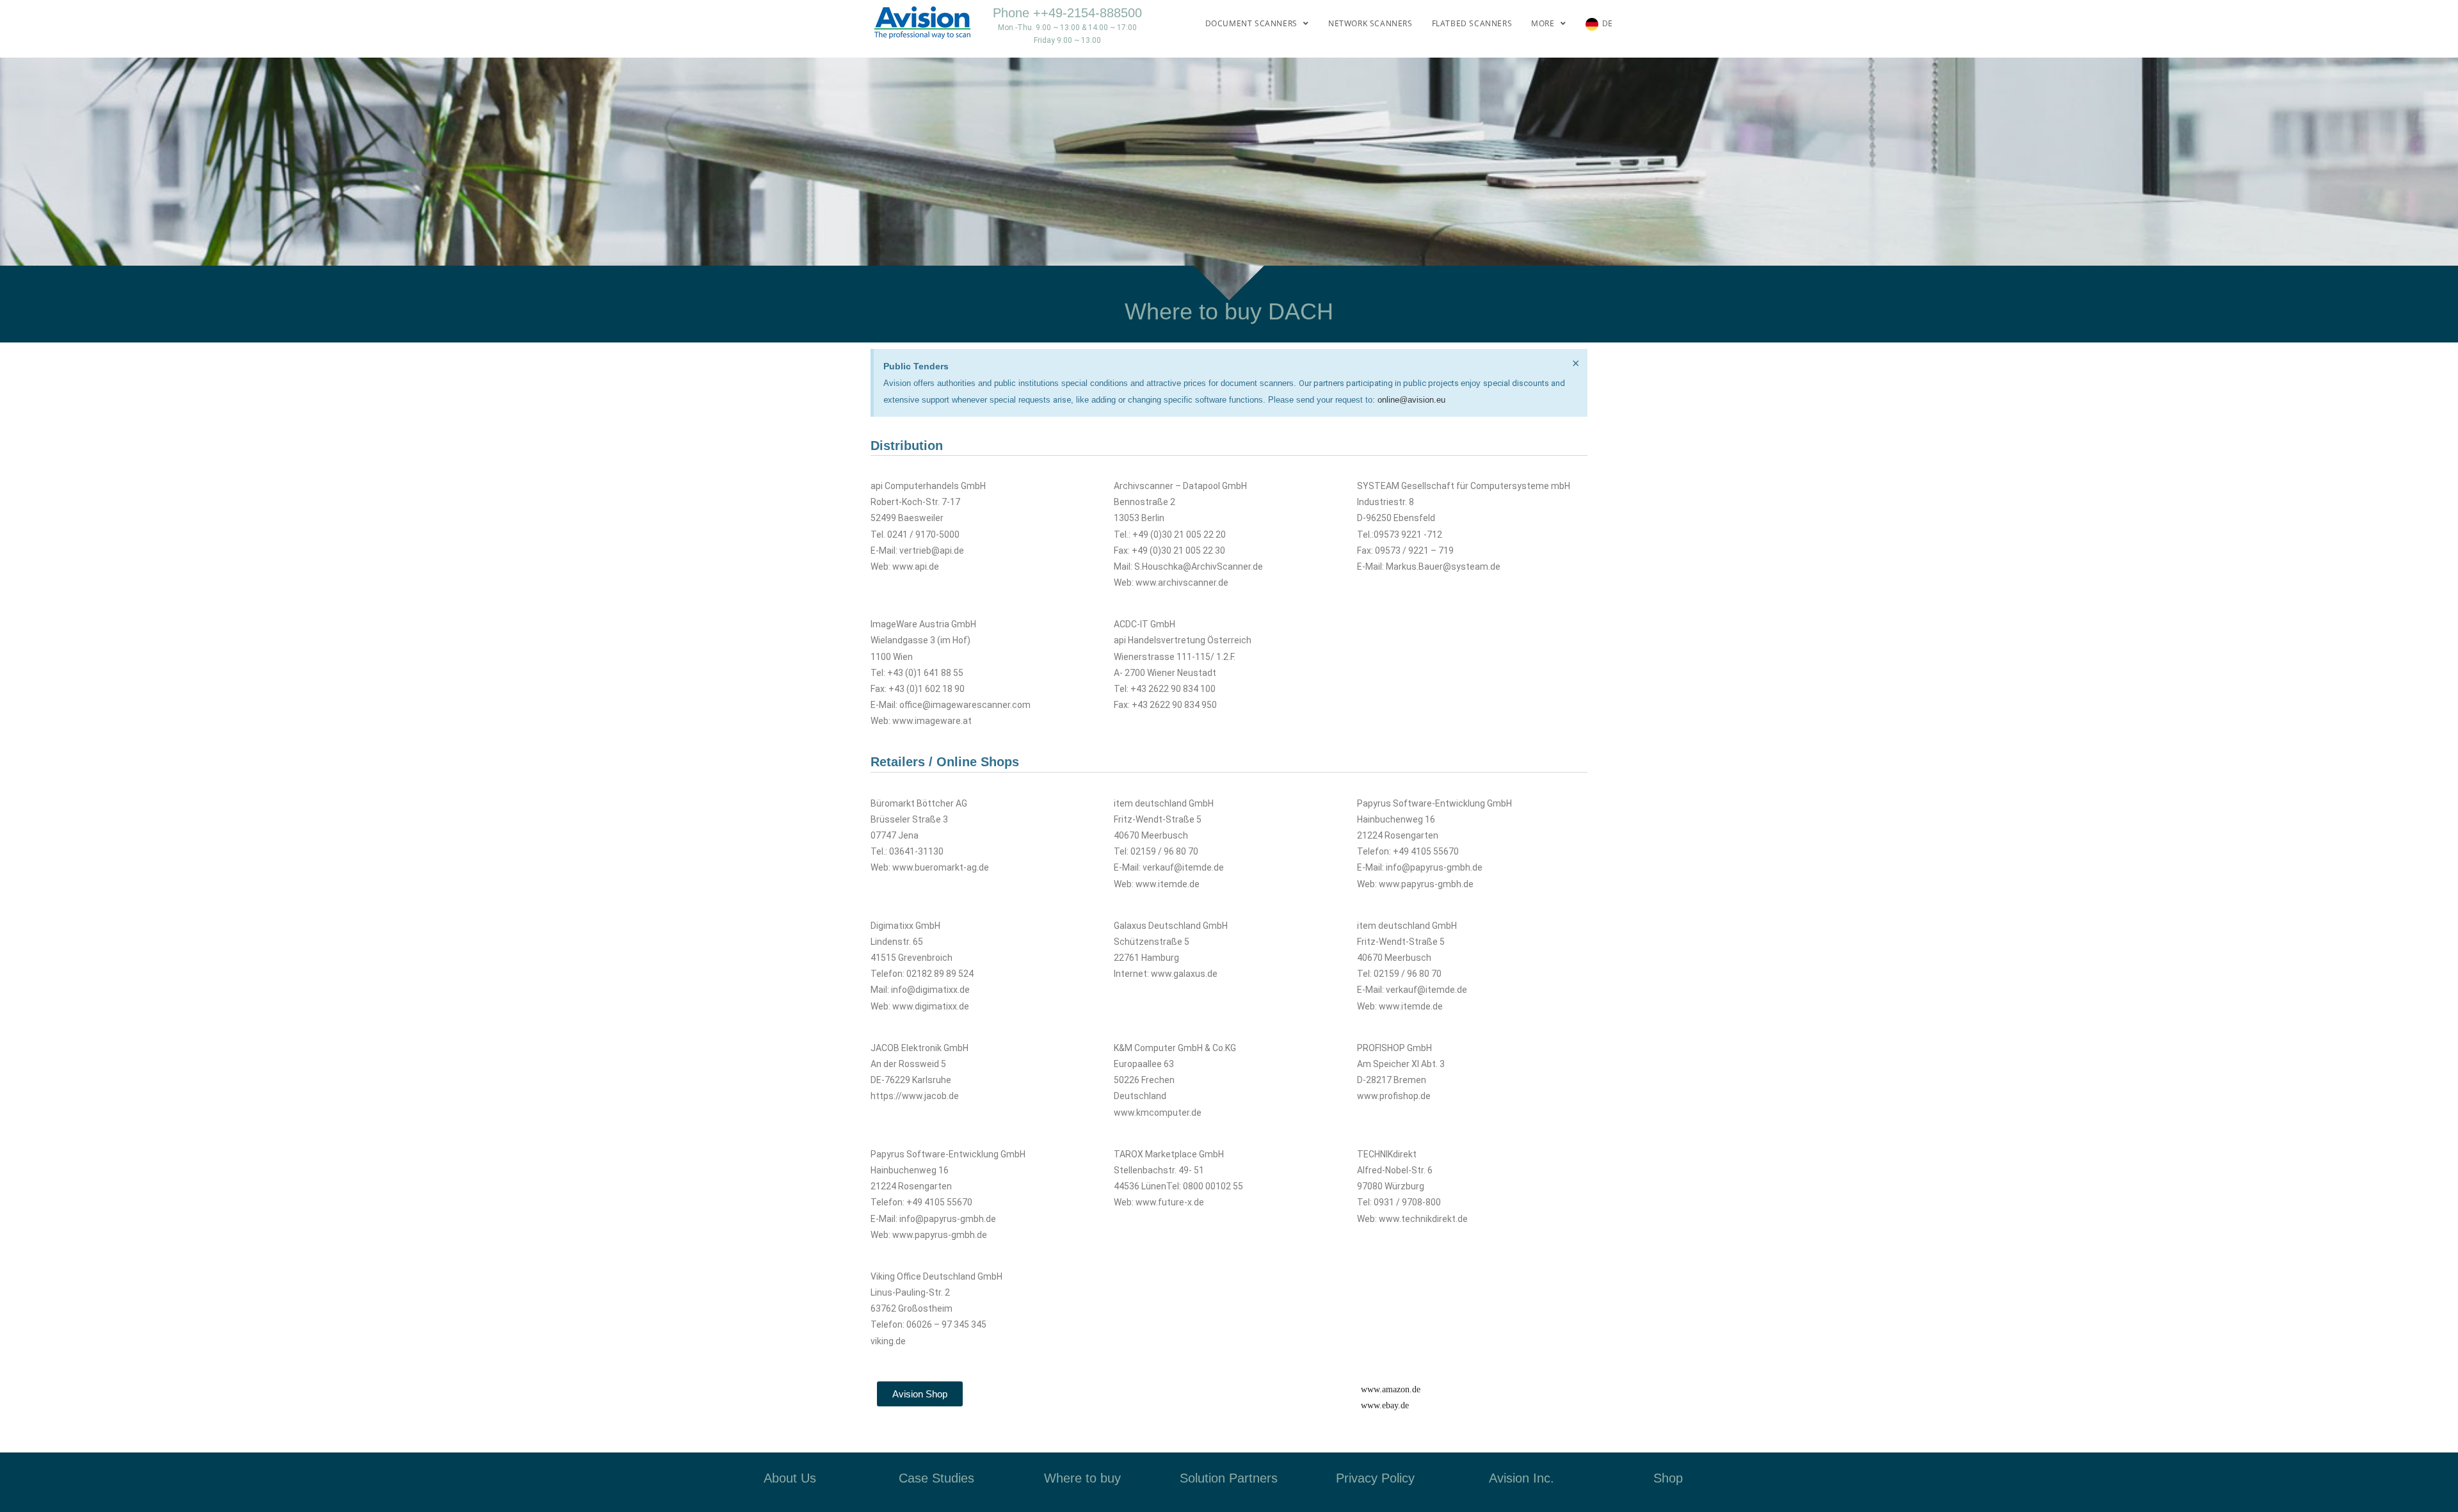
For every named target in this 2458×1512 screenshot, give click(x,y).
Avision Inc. (1522, 1478)
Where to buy (1082, 1478)
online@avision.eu (1411, 400)
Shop (1668, 1478)
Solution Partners (1229, 1478)
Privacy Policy (1375, 1478)
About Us (790, 1478)
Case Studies (936, 1478)
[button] (920, 1394)
